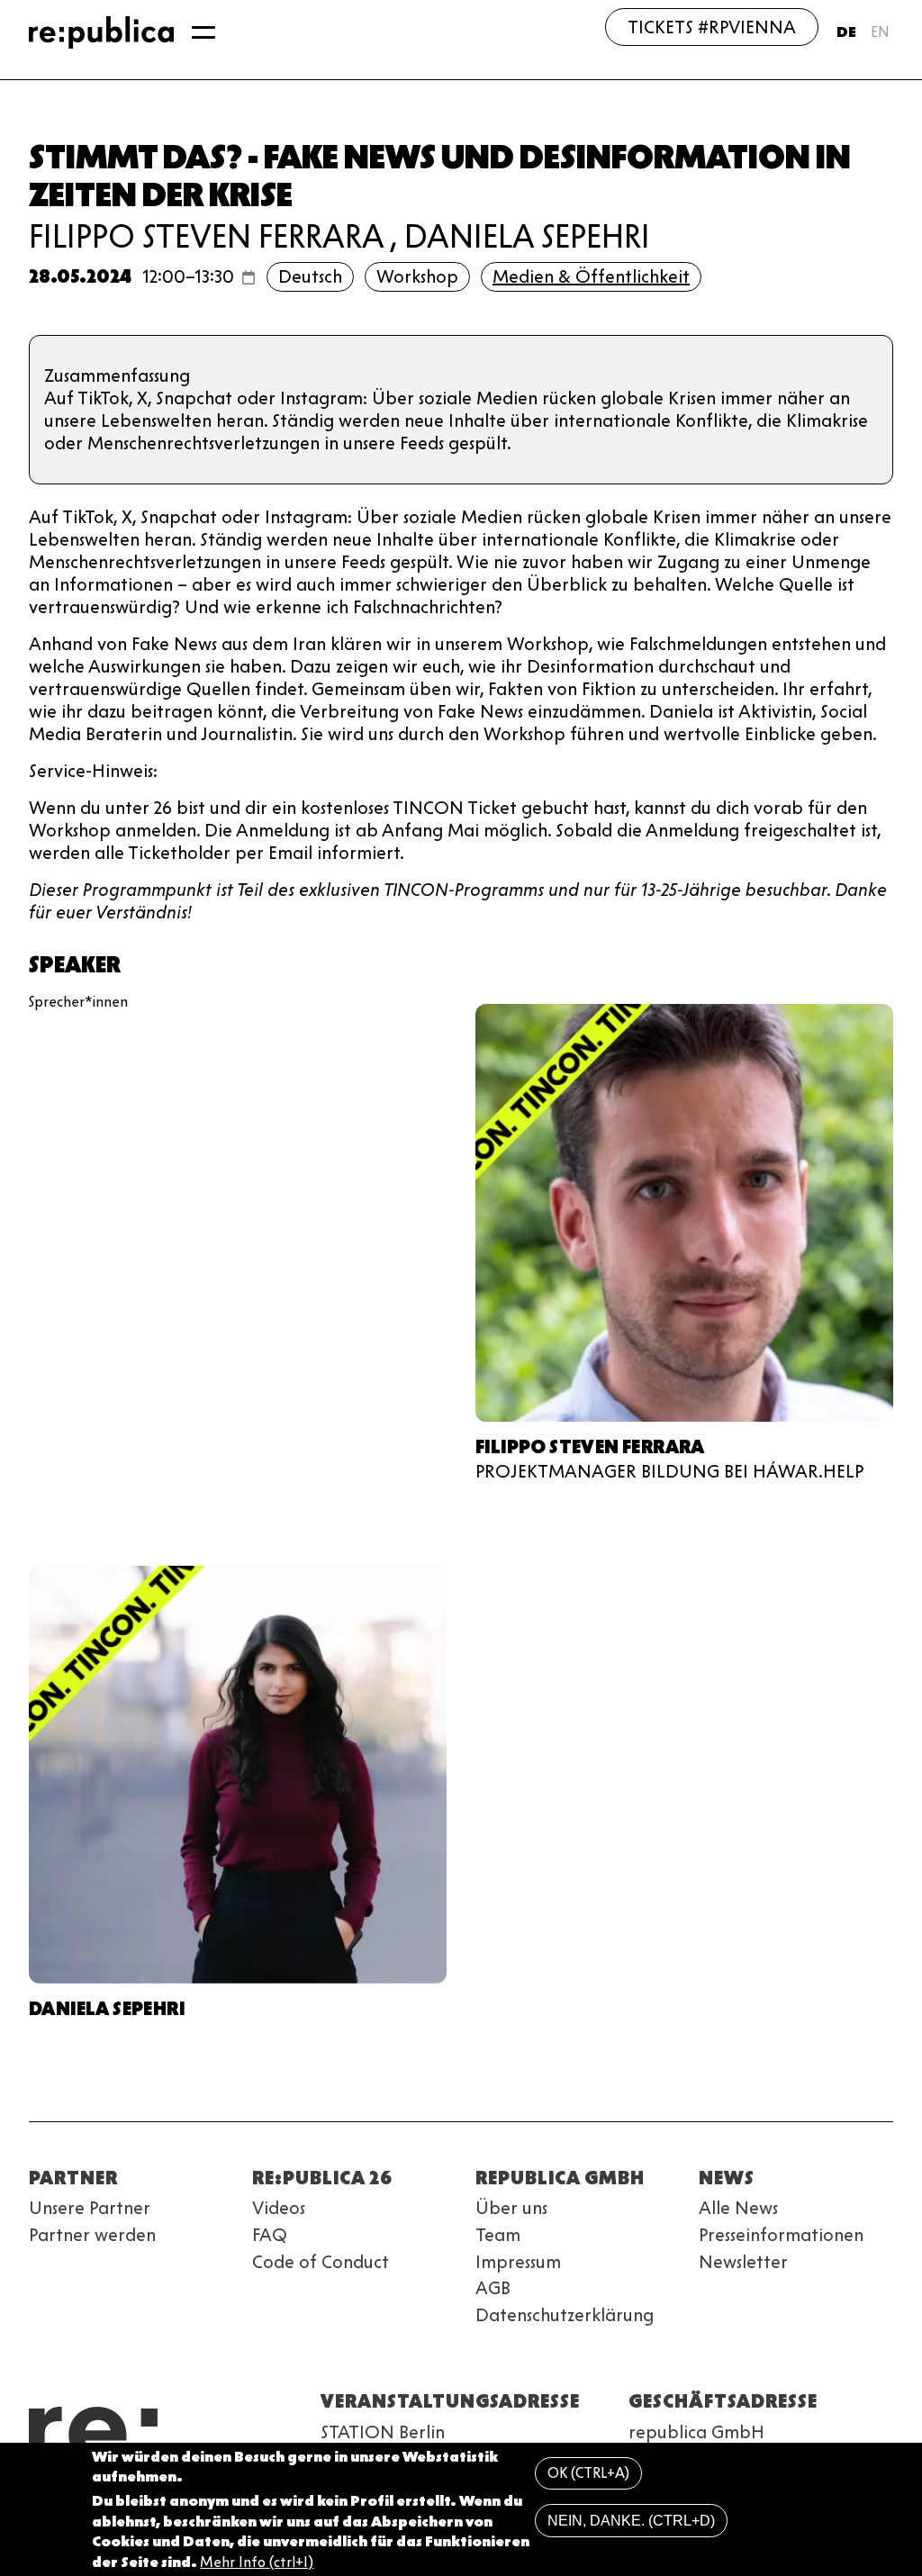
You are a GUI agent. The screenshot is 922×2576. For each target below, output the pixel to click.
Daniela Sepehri (527, 236)
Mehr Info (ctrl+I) (257, 2562)
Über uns (511, 2208)
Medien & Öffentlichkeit (591, 276)
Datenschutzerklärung (565, 2315)
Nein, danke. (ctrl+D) (631, 2521)
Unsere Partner (90, 2208)
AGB (493, 2288)
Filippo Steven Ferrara (206, 236)
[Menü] (203, 32)
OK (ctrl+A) (588, 2473)
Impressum (518, 2262)
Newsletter (743, 2262)
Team (498, 2235)
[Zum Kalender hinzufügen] (249, 277)
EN (880, 32)
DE (846, 32)
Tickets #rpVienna (712, 27)
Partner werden (92, 2235)
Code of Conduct (321, 2262)
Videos (279, 2208)
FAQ (270, 2235)
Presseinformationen (781, 2235)
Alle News (738, 2208)
